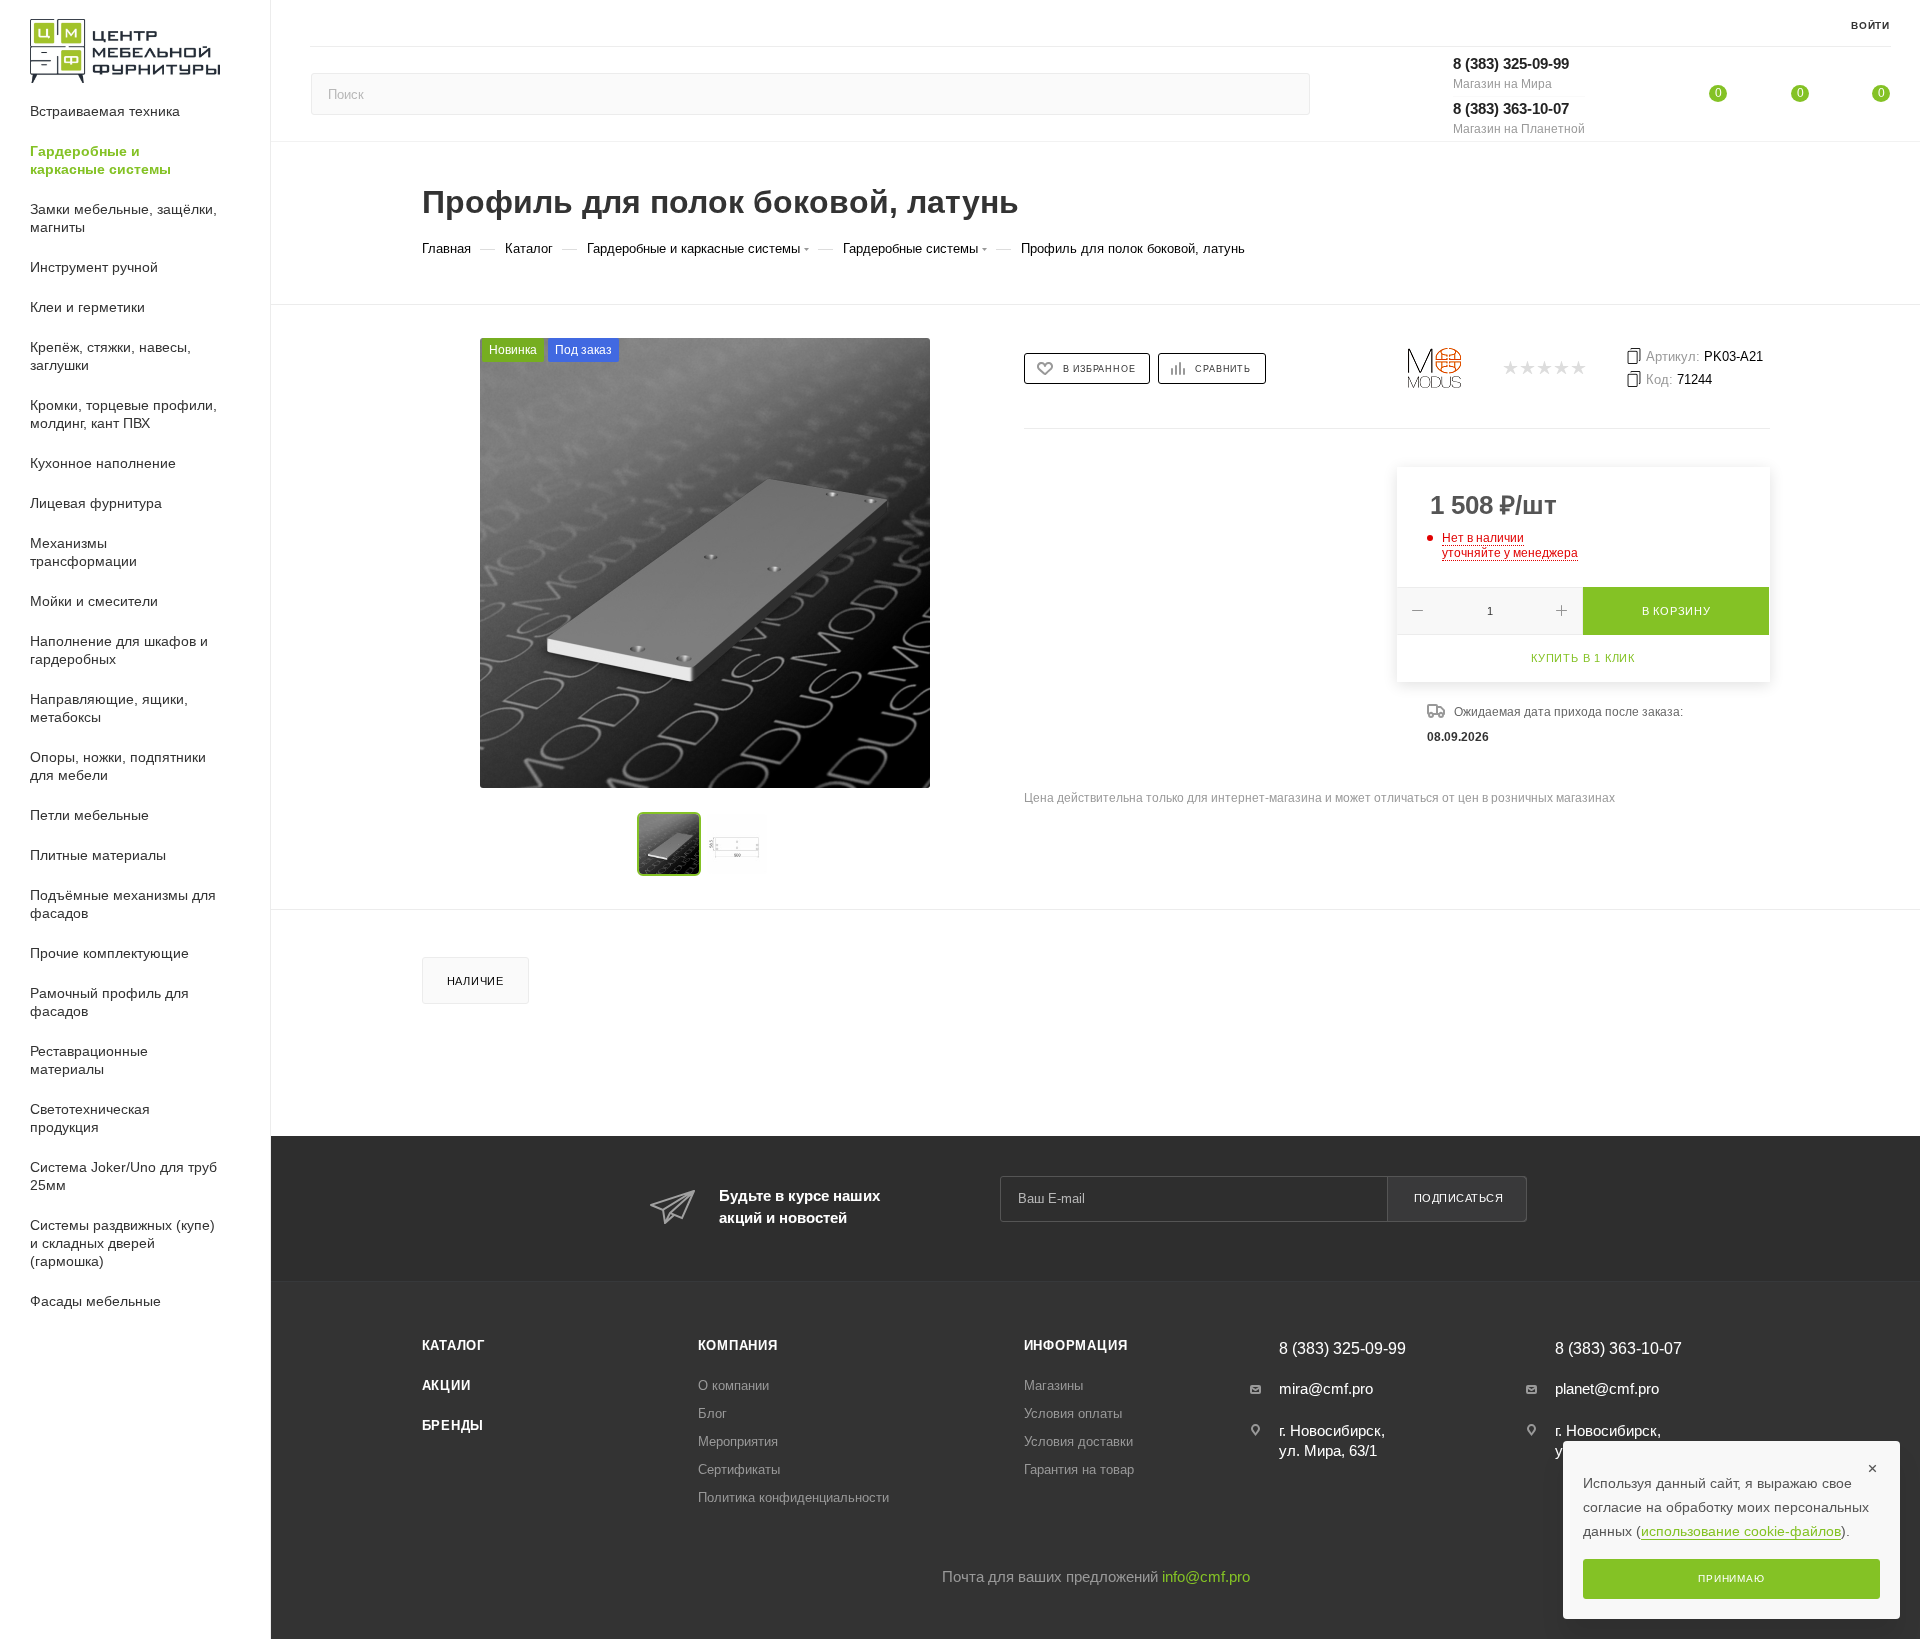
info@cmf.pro (1206, 1576)
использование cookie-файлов (1741, 1531)
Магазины (1053, 1385)
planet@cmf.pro (1607, 1388)
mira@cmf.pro (1326, 1388)
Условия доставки (1078, 1441)
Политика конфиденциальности (793, 1497)
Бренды (453, 1425)
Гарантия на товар (1079, 1469)
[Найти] (1285, 94)
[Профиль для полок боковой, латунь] (705, 563)
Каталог (454, 1345)
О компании (733, 1385)
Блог (712, 1413)
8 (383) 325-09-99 (1511, 73)
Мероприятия (738, 1441)
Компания (738, 1345)
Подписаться (1459, 1198)
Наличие (476, 981)
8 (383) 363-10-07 (1519, 118)
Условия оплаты (1073, 1413)
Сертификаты (739, 1469)
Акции (446, 1385)
